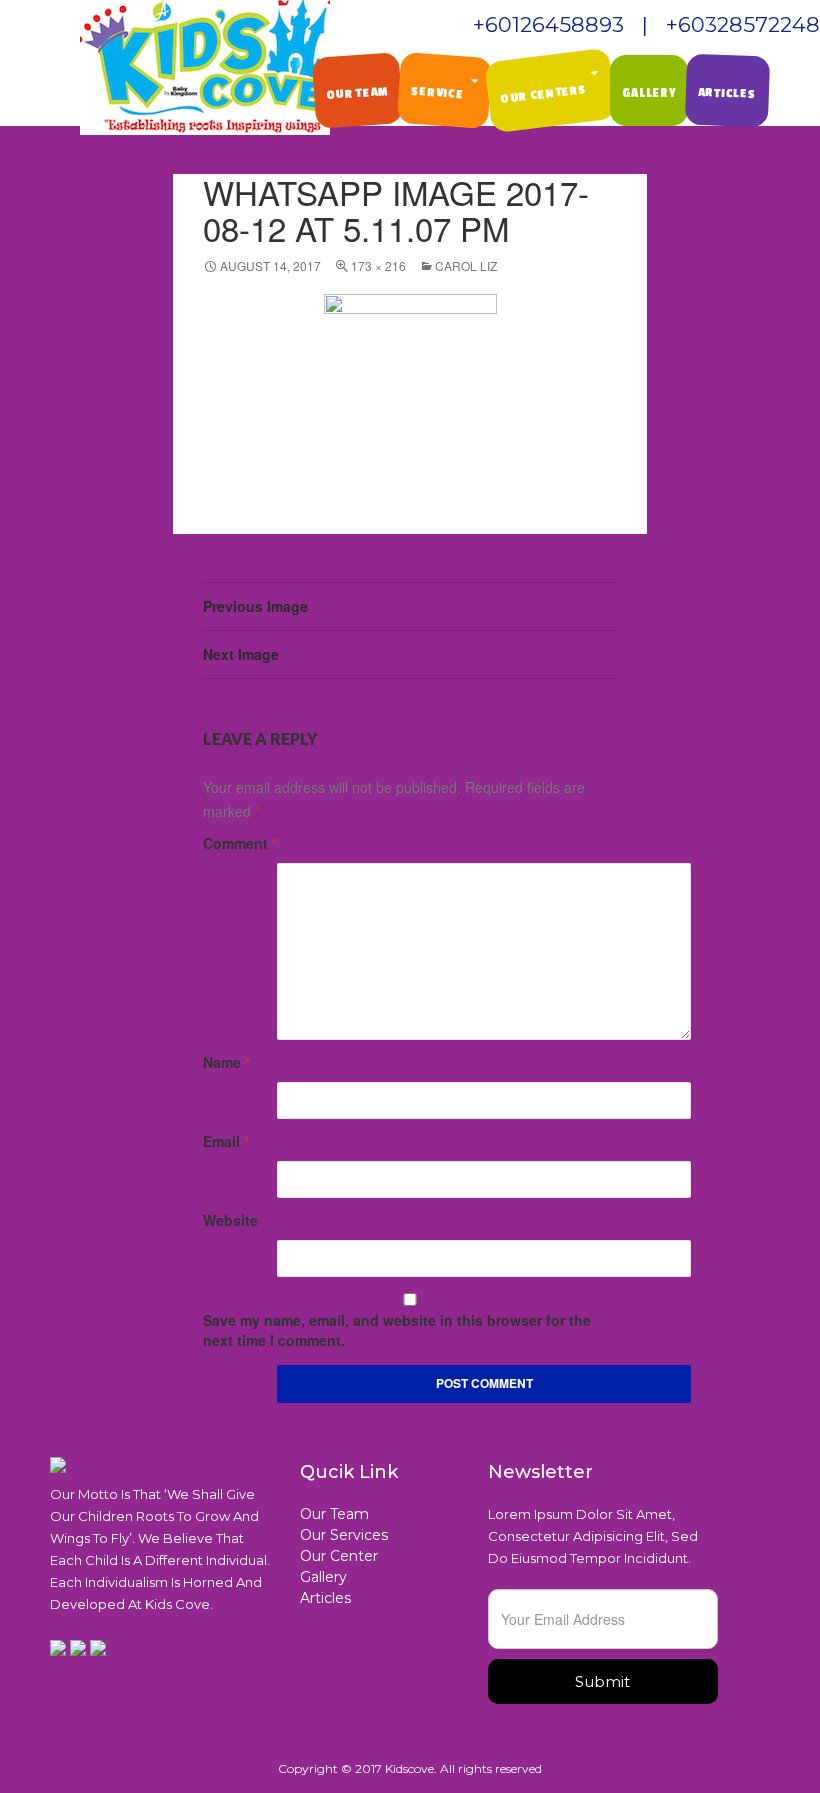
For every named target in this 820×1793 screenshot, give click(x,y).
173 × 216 (378, 265)
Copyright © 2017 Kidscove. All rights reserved (410, 1768)
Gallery (323, 1577)
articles (727, 93)
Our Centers (544, 94)
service (437, 93)
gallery (649, 93)
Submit (602, 1681)
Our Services (344, 1535)
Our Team (357, 93)
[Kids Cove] (205, 67)
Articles (325, 1598)
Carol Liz (466, 265)
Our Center (339, 1556)
